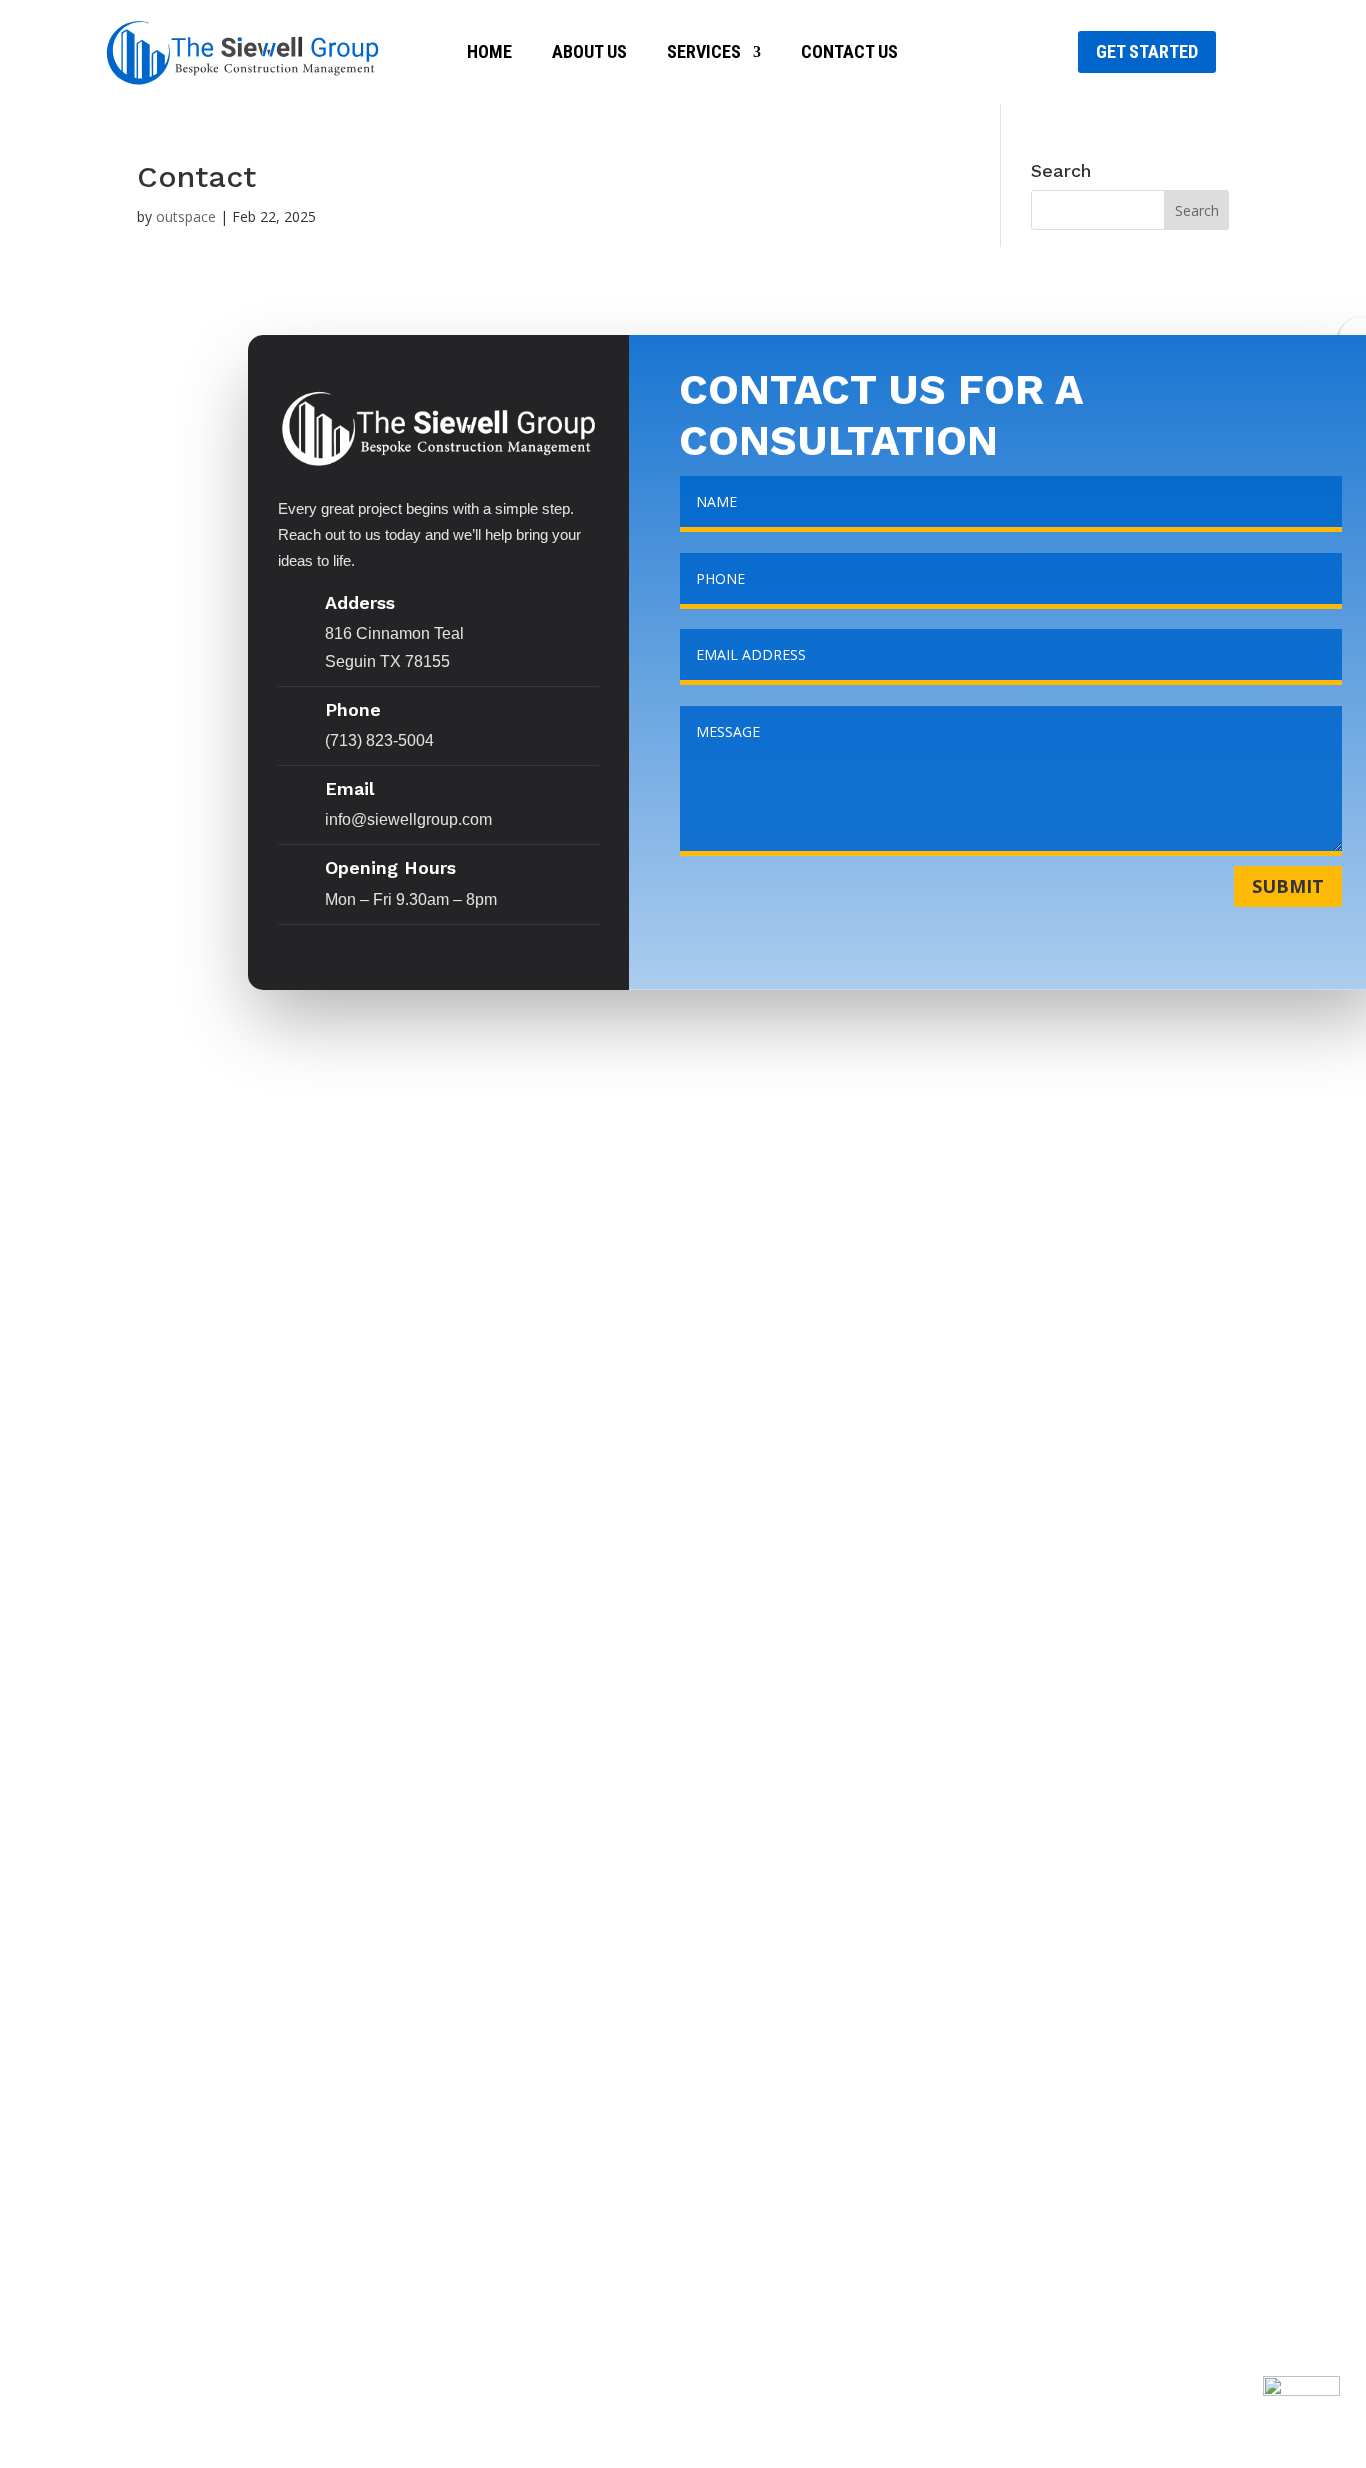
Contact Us (849, 53)
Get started (1147, 51)
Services (704, 53)
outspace (186, 216)
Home (489, 53)
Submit (1288, 886)
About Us (589, 53)
